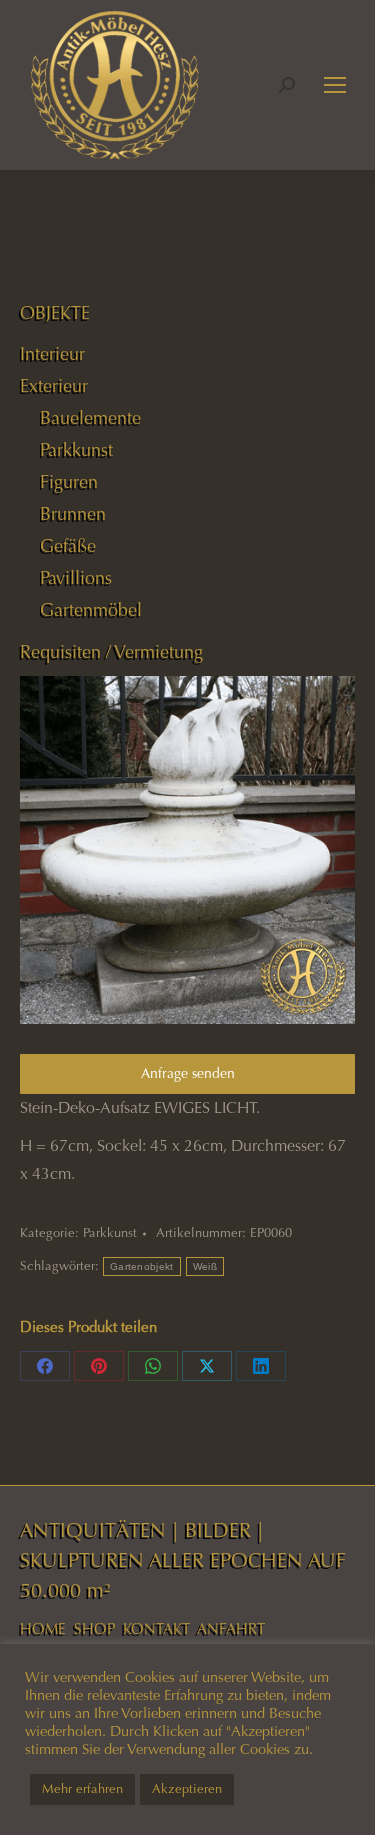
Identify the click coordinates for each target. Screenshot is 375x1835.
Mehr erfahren (82, 1789)
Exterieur (54, 386)
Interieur (52, 354)
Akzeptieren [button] (187, 1789)
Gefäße (68, 546)
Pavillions (76, 578)
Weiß (205, 1266)
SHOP (94, 1629)
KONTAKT (156, 1629)
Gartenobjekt (142, 1266)
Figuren (69, 482)
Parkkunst (110, 1233)
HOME (43, 1629)
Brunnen (73, 514)
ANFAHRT (231, 1629)
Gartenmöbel (91, 610)
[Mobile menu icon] (335, 85)
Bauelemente (90, 418)
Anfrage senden (188, 1073)
